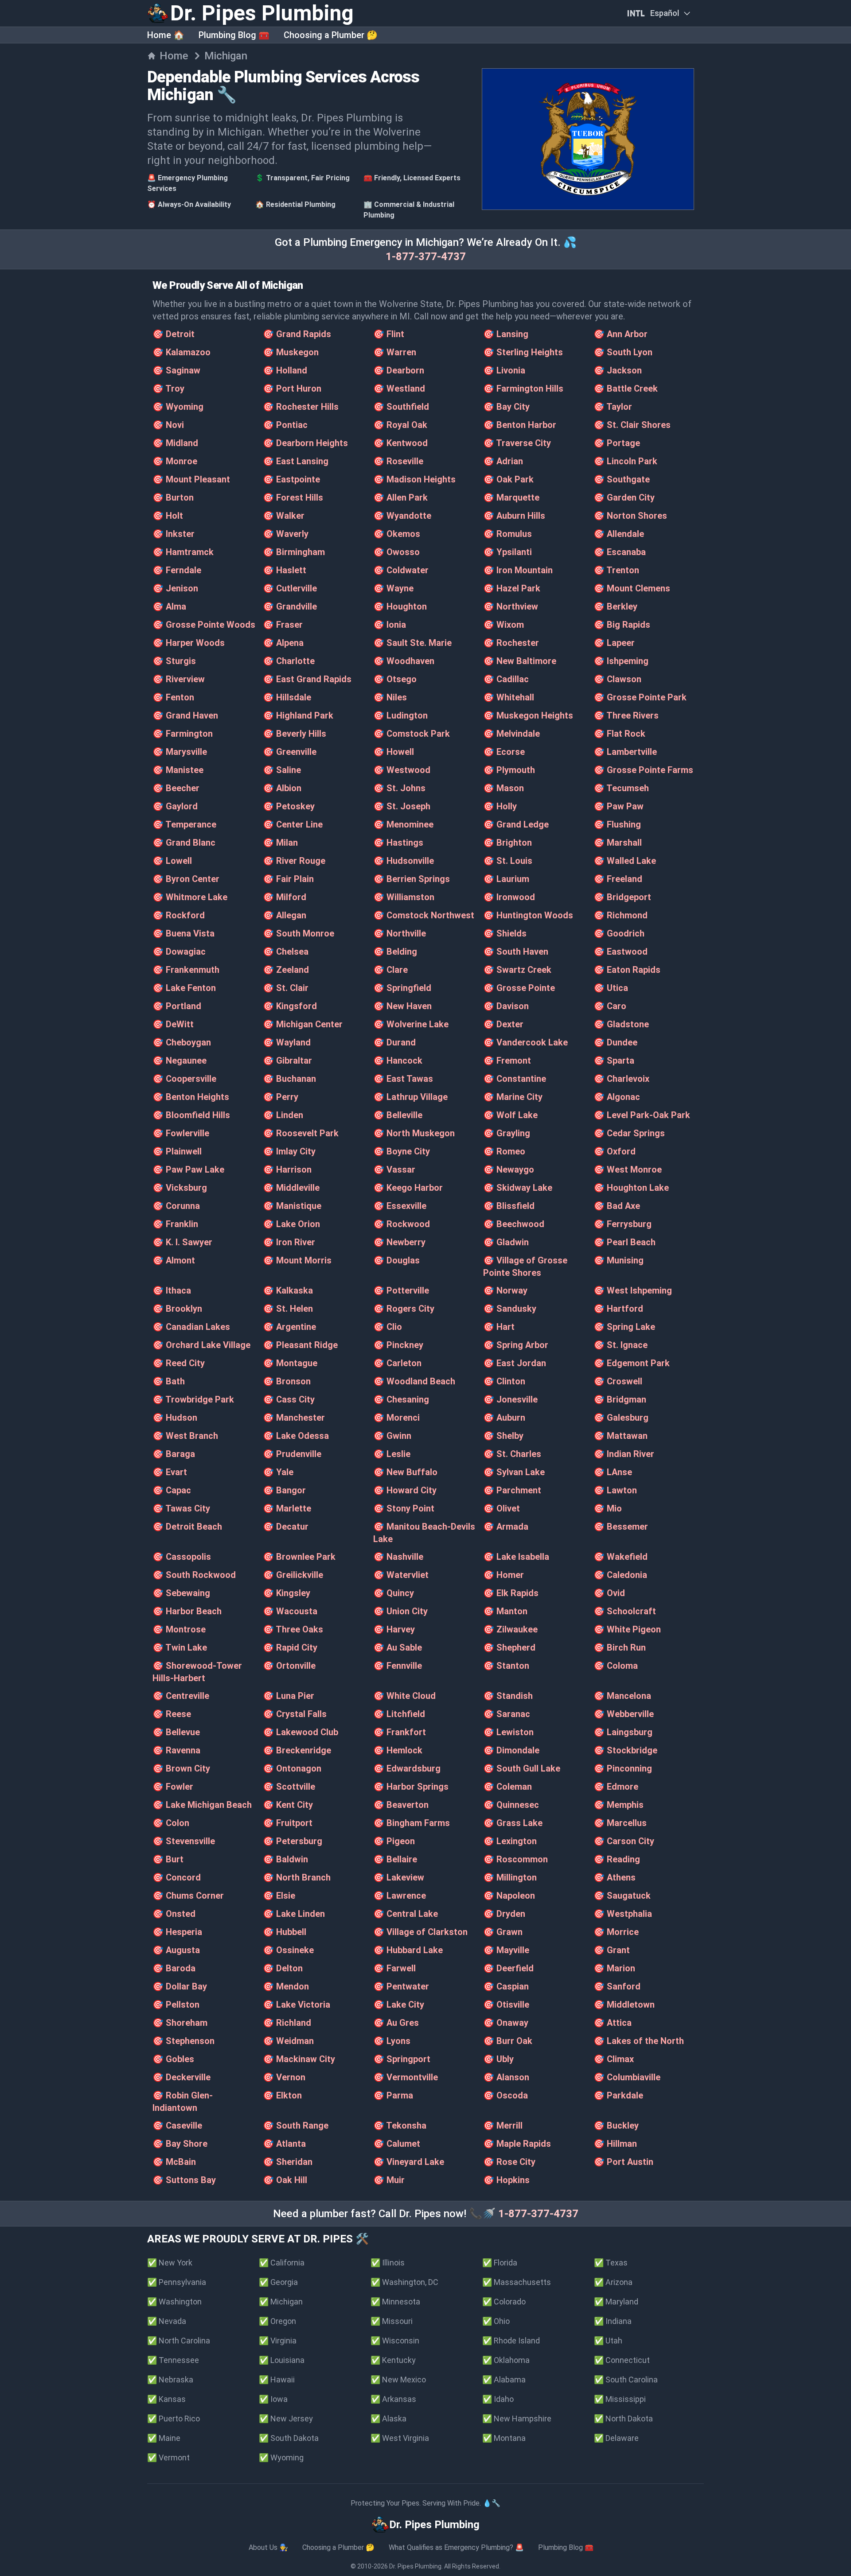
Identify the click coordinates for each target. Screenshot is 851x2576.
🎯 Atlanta (284, 2144)
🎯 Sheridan (288, 2162)
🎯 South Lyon (623, 352)
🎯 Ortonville (289, 1666)
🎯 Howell (394, 752)
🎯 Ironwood (509, 897)
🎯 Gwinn (392, 1436)
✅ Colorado (504, 2302)
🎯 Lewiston (508, 1732)
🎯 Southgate (622, 479)
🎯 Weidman (288, 2041)
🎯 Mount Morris (297, 1260)
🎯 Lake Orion (291, 1224)
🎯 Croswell (618, 1381)
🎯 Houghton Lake (631, 1188)
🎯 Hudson (175, 1418)
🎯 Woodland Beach (414, 1381)
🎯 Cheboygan (182, 1042)
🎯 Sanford (617, 1986)
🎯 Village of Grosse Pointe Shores (525, 1267)
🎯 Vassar (394, 1169)
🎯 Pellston (176, 2005)
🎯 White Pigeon (627, 1629)
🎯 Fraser (283, 625)
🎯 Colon (171, 1823)
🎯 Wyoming (178, 407)
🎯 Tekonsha (400, 2125)
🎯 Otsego (395, 679)
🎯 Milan (280, 843)
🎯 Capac (172, 1490)
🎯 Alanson (506, 2077)
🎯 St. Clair (286, 988)
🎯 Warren (395, 352)
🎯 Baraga (174, 1454)
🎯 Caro (610, 1006)
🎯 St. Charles (512, 1454)
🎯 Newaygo (509, 1169)
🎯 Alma (169, 606)
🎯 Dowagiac (179, 952)
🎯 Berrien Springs (412, 879)
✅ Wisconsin (395, 2341)
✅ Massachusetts (517, 2282)
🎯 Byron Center (186, 879)
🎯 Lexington (510, 1841)
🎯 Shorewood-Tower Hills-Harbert (197, 1672)
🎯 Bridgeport (622, 897)
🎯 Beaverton (401, 1805)
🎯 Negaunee (180, 1061)
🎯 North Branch (297, 1877)
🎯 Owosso (396, 552)
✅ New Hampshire (517, 2419)
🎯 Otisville (506, 2005)
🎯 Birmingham (294, 552)
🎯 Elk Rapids (511, 1593)
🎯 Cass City (289, 1399)
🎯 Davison (506, 1006)
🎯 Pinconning (623, 1768)
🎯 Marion (614, 1968)
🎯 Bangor (284, 1490)
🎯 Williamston (404, 897)
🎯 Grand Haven (185, 715)
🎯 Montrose (179, 1629)
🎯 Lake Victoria (297, 2005)
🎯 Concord (177, 1877)
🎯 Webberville (624, 1714)
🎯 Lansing (506, 334)
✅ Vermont (168, 2457)
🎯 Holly (500, 806)
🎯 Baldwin (285, 1859)
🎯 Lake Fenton (184, 988)
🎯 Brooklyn (177, 1309)
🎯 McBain (174, 2162)
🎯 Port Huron (292, 389)
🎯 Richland (287, 2023)
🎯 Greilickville (293, 1575)
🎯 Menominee (403, 824)
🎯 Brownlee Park (299, 1557)
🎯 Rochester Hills (301, 407)
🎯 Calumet (397, 2144)
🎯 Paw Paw (619, 806)
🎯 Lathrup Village (410, 1097)
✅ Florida (500, 2263)
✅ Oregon (277, 2321)
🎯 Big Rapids (622, 625)
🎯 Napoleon (509, 1896)
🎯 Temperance (184, 824)
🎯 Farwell (394, 1968)
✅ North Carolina (179, 2341)
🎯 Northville (400, 933)
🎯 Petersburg (293, 1841)
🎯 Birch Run (620, 1647)
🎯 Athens (615, 1877)
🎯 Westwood (402, 770)
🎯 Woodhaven (404, 661)
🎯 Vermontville (406, 2077)
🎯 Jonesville (510, 1399)
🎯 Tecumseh (621, 788)
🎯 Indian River (624, 1454)
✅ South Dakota (289, 2438)
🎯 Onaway (506, 2023)
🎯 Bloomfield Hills (191, 1115)
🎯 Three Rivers (626, 715)
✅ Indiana (613, 2321)
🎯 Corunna (176, 1206)
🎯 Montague (290, 1363)
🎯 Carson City (624, 1841)
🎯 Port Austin (623, 2162)
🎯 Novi (168, 425)
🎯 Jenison (175, 588)
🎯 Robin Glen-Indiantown (183, 2102)
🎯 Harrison (287, 1169)
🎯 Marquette (511, 497)
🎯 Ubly (498, 2059)
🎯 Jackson (618, 370)
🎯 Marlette (287, 1508)
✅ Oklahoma (506, 2360)
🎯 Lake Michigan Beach (202, 1805)
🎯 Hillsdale (287, 697)
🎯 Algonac (617, 1097)
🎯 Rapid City (290, 1647)
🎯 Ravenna (176, 1750)
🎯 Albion (282, 788)
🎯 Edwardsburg (407, 1768)
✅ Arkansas (393, 2399)
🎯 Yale (278, 1472)
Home (174, 56)
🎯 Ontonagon (292, 1768)
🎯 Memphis (619, 1805)
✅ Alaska (388, 2419)
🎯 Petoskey (289, 806)
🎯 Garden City (624, 497)
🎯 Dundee (615, 1042)
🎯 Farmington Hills (523, 389)
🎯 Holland (285, 370)
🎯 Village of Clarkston (420, 1932)
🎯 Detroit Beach (187, 1527)
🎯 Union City (400, 1611)
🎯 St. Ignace (621, 1345)
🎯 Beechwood (514, 1224)
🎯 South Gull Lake (522, 1768)
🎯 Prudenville (292, 1454)
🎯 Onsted (174, 1914)
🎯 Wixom (504, 625)
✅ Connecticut (622, 2360)
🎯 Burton (173, 497)
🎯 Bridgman (620, 1399)
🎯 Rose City (509, 2162)
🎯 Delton (283, 1968)
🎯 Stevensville (184, 1841)
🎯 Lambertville (625, 752)
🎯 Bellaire (395, 1859)
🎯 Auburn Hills (514, 516)
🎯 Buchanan (289, 1079)
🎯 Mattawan (621, 1436)
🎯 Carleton (397, 1363)
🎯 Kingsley (287, 1593)
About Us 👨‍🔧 (268, 2547)
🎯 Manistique (292, 1206)
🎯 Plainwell (177, 1151)
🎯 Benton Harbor (520, 425)
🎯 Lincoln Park (625, 461)
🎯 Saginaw (176, 370)
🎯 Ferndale (177, 570)
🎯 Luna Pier (289, 1696)
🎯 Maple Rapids (517, 2144)
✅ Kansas (166, 2399)
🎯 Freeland (618, 879)
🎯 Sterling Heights (523, 352)
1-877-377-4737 (426, 256)
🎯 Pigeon (394, 1841)
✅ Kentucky (393, 2360)
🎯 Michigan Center (303, 1024)
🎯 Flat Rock (619, 734)
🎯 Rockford (179, 915)
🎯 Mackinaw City (299, 2059)
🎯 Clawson (617, 679)
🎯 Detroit (174, 334)
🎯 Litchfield (399, 1714)
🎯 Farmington (183, 734)
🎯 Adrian (503, 461)
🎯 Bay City (506, 407)
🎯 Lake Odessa (296, 1436)
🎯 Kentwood (400, 443)
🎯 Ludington (400, 715)
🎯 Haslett (285, 570)
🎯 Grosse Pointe (519, 988)
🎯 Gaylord (175, 806)
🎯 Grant (612, 1950)
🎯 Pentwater (401, 1986)
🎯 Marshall (618, 843)
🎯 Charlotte (289, 661)
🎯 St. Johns (399, 788)
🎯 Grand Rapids (297, 334)
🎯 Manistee (178, 770)
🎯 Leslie (392, 1454)
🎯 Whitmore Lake (190, 897)
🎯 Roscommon (515, 1859)
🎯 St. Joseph (402, 806)
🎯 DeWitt (173, 1024)
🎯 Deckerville (182, 2077)
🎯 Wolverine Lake (411, 1024)
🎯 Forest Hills (293, 497)
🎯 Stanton (506, 1666)
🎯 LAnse (613, 1472)
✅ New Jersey (286, 2419)
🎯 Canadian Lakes (191, 1327)
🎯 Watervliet (401, 1575)
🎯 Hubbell (285, 1932)
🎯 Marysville (180, 752)
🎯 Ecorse (504, 752)
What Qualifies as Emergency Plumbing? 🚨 (456, 2547)
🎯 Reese (172, 1714)
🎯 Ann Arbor (621, 334)
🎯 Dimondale (511, 1750)
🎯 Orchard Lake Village (201, 1345)
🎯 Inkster (174, 534)
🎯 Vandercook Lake (525, 1042)
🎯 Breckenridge (297, 1750)
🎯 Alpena (283, 643)
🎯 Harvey (394, 1629)
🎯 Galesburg (621, 1418)
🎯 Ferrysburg (623, 1224)
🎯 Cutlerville (290, 588)
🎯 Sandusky (510, 1309)
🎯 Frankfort (400, 1732)
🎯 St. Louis (508, 861)
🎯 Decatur (286, 1527)
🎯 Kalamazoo (182, 352)
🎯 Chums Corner (188, 1896)
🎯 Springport (402, 2059)
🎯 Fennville (398, 1666)
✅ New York (170, 2263)
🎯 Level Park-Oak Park (642, 1115)
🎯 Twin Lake (180, 1647)
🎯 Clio (388, 1327)
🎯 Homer (504, 1575)
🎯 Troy (168, 389)
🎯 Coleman (507, 1787)
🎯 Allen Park (400, 497)
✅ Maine (164, 2438)
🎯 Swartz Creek (517, 970)
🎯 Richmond (621, 915)
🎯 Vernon (284, 2077)
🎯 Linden (283, 1115)
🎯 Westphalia (623, 1914)
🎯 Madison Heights (414, 479)
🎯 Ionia (390, 625)
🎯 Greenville (290, 752)
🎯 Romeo (504, 1151)
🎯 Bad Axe (617, 1206)
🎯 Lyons (392, 2041)
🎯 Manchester (294, 1418)
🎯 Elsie (279, 1896)
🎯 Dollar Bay (180, 1986)
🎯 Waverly (286, 534)
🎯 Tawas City (181, 1508)
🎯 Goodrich (619, 933)
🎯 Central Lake (406, 1914)
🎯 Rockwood (402, 1224)
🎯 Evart (170, 1472)
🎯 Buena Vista (183, 933)
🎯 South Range (296, 2125)
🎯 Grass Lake (513, 1823)
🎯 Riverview (179, 679)
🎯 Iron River (289, 1242)
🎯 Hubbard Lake (408, 1950)
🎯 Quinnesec (511, 1805)
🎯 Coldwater (401, 570)
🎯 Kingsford (290, 1006)
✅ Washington (174, 2302)
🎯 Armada (506, 1527)
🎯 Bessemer (621, 1527)
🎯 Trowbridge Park (193, 1399)
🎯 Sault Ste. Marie (412, 643)
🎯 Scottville (289, 1787)
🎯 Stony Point (404, 1508)
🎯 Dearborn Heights (305, 443)
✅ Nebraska (170, 2380)
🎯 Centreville (181, 1696)
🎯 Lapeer (614, 643)
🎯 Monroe (175, 461)
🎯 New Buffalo (405, 1472)
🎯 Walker (284, 516)
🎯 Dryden (504, 1914)
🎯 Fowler (173, 1787)
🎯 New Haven (402, 1006)
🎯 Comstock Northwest (424, 915)
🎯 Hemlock (398, 1750)
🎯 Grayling (507, 1133)
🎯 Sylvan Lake (514, 1472)
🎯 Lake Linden (294, 1914)
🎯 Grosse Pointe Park (640, 697)
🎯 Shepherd (509, 1647)
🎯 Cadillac (506, 679)
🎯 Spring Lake (624, 1327)
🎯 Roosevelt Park (301, 1133)
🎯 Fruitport (288, 1823)
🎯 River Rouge (294, 861)
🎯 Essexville (400, 1206)
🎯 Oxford (615, 1151)
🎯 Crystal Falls (295, 1714)
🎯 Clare (390, 970)
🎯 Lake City (399, 2005)
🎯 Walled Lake (625, 861)
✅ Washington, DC (404, 2282)
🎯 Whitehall (509, 697)
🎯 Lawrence (400, 1896)
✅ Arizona (613, 2282)
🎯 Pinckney (398, 1345)
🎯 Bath (169, 1381)
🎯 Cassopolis (182, 1557)
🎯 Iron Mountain (518, 570)
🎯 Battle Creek (626, 389)
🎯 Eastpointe (291, 479)
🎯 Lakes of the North (639, 2041)
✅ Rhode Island (511, 2341)
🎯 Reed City (179, 1363)
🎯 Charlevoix (621, 1079)
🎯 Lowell (172, 861)
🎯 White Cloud (404, 1696)
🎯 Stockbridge (625, 1750)
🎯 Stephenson (183, 2041)
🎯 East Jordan (515, 1363)
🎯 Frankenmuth (186, 970)
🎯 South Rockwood (194, 1575)
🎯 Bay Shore (180, 2144)
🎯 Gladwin (506, 1242)
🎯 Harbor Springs (411, 1787)
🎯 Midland (175, 443)
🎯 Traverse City (517, 443)
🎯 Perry (281, 1097)
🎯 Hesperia (177, 1932)
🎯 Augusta (176, 1950)
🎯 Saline (282, 770)
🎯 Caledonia (620, 1575)
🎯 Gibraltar (287, 1061)
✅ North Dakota (623, 2419)
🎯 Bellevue (176, 1732)
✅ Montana (504, 2438)
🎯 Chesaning (401, 1399)
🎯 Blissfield (509, 1206)
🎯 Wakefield (621, 1557)
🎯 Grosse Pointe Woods (204, 625)
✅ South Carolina (626, 2380)
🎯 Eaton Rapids (627, 970)
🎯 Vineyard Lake (409, 2162)
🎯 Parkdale (618, 2095)
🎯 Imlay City (289, 1151)
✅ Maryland (616, 2302)
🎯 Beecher (176, 788)
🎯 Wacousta (290, 1611)
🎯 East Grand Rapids (307, 679)
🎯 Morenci (396, 1418)
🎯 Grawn (503, 1932)
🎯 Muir (389, 2180)
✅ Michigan (281, 2302)
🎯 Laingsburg (623, 1732)
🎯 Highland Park (298, 715)
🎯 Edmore (616, 1787)
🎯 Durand (394, 1042)
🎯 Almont (174, 1260)
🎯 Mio (608, 1508)
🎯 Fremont (507, 1061)
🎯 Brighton (507, 843)
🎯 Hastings (398, 843)
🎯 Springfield (402, 988)
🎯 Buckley (616, 2125)
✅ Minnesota (395, 2302)
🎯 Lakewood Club (301, 1732)
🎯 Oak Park (508, 479)
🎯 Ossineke (288, 1950)
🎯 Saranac (507, 1714)
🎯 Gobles (173, 2059)
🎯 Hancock (398, 1061)
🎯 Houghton (400, 606)
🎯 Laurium (506, 879)
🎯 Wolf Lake (510, 1115)
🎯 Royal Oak (400, 425)
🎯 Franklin (175, 1224)
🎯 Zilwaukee (510, 1629)
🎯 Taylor (613, 407)
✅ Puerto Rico (174, 2419)
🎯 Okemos (397, 534)
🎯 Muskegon (291, 352)
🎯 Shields (505, 933)
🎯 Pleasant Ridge (300, 1345)
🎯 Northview (511, 606)
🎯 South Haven (516, 952)
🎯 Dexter (503, 1024)
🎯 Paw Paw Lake (188, 1169)
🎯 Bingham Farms (412, 1823)
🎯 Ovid (609, 1593)
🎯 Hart (499, 1327)
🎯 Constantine (515, 1079)
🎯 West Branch (185, 1436)
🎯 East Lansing (296, 461)
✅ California (282, 2263)
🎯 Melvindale (511, 734)
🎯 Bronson (287, 1381)
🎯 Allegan (285, 915)
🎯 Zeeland (286, 970)
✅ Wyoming (281, 2457)
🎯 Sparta (614, 1061)
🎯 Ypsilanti (507, 552)
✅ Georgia (278, 2282)
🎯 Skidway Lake (518, 1188)
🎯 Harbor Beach (187, 1611)
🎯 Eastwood (621, 952)
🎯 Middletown (624, 2005)
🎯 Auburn (504, 1418)
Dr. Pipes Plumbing (415, 2566)
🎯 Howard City (405, 1490)
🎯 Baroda (174, 1968)
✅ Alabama (504, 2380)
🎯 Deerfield (508, 1968)
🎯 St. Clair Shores (632, 425)
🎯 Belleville (398, 1115)
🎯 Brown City (181, 1768)
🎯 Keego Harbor (408, 1188)
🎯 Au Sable (398, 1647)
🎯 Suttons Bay (184, 2180)
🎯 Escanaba (620, 552)
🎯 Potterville (401, 1290)
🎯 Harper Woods (189, 643)
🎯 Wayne (393, 588)
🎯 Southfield (401, 407)
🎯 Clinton (504, 1381)
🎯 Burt (168, 1859)
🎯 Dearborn (399, 370)
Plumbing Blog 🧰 (234, 35)
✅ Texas (611, 2263)
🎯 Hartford (618, 1309)
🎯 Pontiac (285, 425)
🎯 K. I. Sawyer (182, 1242)
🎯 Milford (285, 897)
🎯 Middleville (291, 1188)
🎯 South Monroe (299, 933)
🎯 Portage (617, 443)
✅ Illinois (388, 2263)
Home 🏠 (166, 35)
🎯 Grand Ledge (516, 824)
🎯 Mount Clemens (632, 588)
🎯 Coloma (616, 1666)
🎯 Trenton (616, 570)
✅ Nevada (167, 2321)
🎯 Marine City (513, 1097)
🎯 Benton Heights (191, 1097)
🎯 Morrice (616, 1932)
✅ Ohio (496, 2321)
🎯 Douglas (396, 1260)
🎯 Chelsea (286, 952)
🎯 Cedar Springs (629, 1133)
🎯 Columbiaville (627, 2077)
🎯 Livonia (504, 370)
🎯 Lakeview (399, 1877)
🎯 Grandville (290, 606)
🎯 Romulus (507, 534)
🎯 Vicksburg (180, 1188)
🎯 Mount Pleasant (191, 479)
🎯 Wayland (287, 1042)
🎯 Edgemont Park (632, 1363)
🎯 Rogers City (404, 1309)
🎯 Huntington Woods (528, 915)
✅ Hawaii (277, 2380)
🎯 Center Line (293, 824)
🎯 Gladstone (621, 1024)
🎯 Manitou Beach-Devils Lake (424, 1533)
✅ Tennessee (173, 2360)
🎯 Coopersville (184, 1079)
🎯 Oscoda (506, 2095)
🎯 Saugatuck (622, 1896)
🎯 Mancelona (622, 1696)
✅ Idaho (498, 2399)
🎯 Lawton (615, 1490)
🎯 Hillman (615, 2144)
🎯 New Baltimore (520, 661)
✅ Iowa (273, 2399)
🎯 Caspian (506, 1986)
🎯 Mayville (506, 1950)
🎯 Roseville (398, 461)
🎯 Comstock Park (412, 734)
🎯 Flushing (617, 824)
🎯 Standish (508, 1696)
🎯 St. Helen (288, 1309)
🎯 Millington (510, 1877)
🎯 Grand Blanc (184, 843)
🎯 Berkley (615, 606)
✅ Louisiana (282, 2360)
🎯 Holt (168, 516)
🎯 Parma (393, 2095)
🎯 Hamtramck (183, 552)
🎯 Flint (389, 334)
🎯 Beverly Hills (295, 734)
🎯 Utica (611, 988)
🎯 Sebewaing (181, 1593)
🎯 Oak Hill (285, 2180)
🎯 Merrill (503, 2125)
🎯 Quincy (394, 1593)
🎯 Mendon (286, 1986)
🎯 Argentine (289, 1327)
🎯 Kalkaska (288, 1290)
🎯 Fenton (173, 697)
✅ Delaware (616, 2438)
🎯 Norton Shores (630, 516)
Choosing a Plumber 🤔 (331, 35)
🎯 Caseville (177, 2125)
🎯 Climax (614, 2059)
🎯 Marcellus (620, 1823)
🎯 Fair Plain (288, 879)
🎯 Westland (399, 389)
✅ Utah (608, 2341)
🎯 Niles (390, 697)
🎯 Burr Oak (508, 2041)
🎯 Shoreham (180, 2023)
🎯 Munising (619, 1260)
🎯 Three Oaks (293, 1629)
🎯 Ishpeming (621, 661)
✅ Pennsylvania (177, 2282)
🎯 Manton (505, 1611)
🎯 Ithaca (172, 1290)
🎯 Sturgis (174, 661)
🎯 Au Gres (396, 2023)
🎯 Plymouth (509, 770)
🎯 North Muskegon (414, 1133)
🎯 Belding (395, 952)
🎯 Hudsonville (404, 861)
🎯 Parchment (512, 1490)
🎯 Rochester (511, 643)
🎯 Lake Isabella (516, 1557)
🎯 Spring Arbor (516, 1345)
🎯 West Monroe (628, 1169)
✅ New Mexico (398, 2380)
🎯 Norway (505, 1290)
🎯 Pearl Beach (625, 1242)
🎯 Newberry (399, 1242)
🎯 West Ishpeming (633, 1290)
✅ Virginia (278, 2341)
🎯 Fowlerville (181, 1133)
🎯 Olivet (502, 1508)
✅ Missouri (392, 2321)
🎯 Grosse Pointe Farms (643, 770)
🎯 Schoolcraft (625, 1611)
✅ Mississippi (620, 2399)
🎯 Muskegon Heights (528, 715)
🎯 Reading (617, 1859)
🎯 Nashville (398, 1557)
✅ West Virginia (400, 2438)
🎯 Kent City (288, 1805)
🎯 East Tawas (403, 1079)
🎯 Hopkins (506, 2180)
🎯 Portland (177, 1006)
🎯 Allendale (619, 534)
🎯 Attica (613, 2023)
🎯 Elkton (282, 2095)
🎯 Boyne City (402, 1151)
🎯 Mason (504, 788)
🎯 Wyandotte (402, 516)
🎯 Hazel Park (512, 588)
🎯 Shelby (503, 1436)
